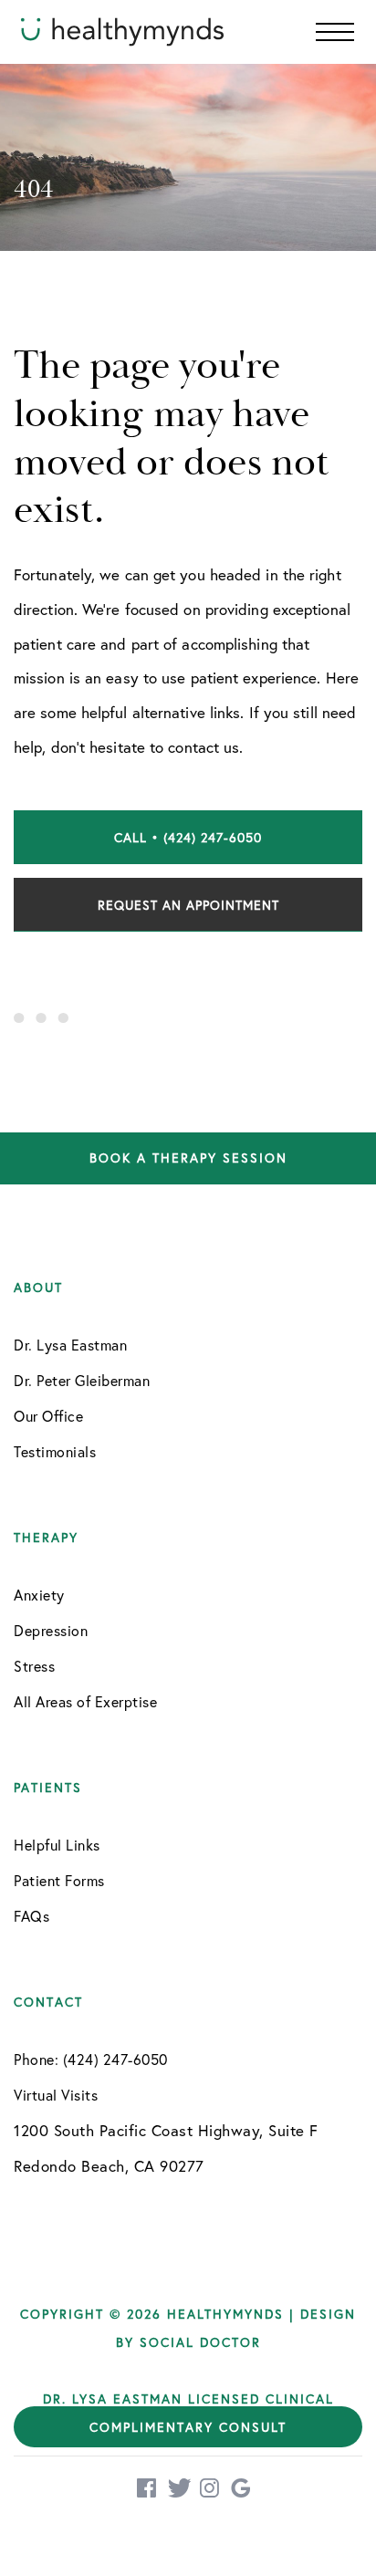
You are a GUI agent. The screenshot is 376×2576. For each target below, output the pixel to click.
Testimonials (55, 1451)
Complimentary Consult (188, 2427)
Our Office (48, 1416)
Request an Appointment (188, 905)
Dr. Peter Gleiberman (82, 1380)
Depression (51, 1630)
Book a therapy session (188, 1158)
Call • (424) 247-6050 (188, 837)
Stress (34, 1666)
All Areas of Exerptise (85, 1701)
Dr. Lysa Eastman (70, 1345)
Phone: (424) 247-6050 (91, 2059)
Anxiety (39, 1595)
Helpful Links (57, 1845)
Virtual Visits (56, 2095)
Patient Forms (59, 1880)
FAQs (31, 1916)
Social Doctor (200, 2342)
